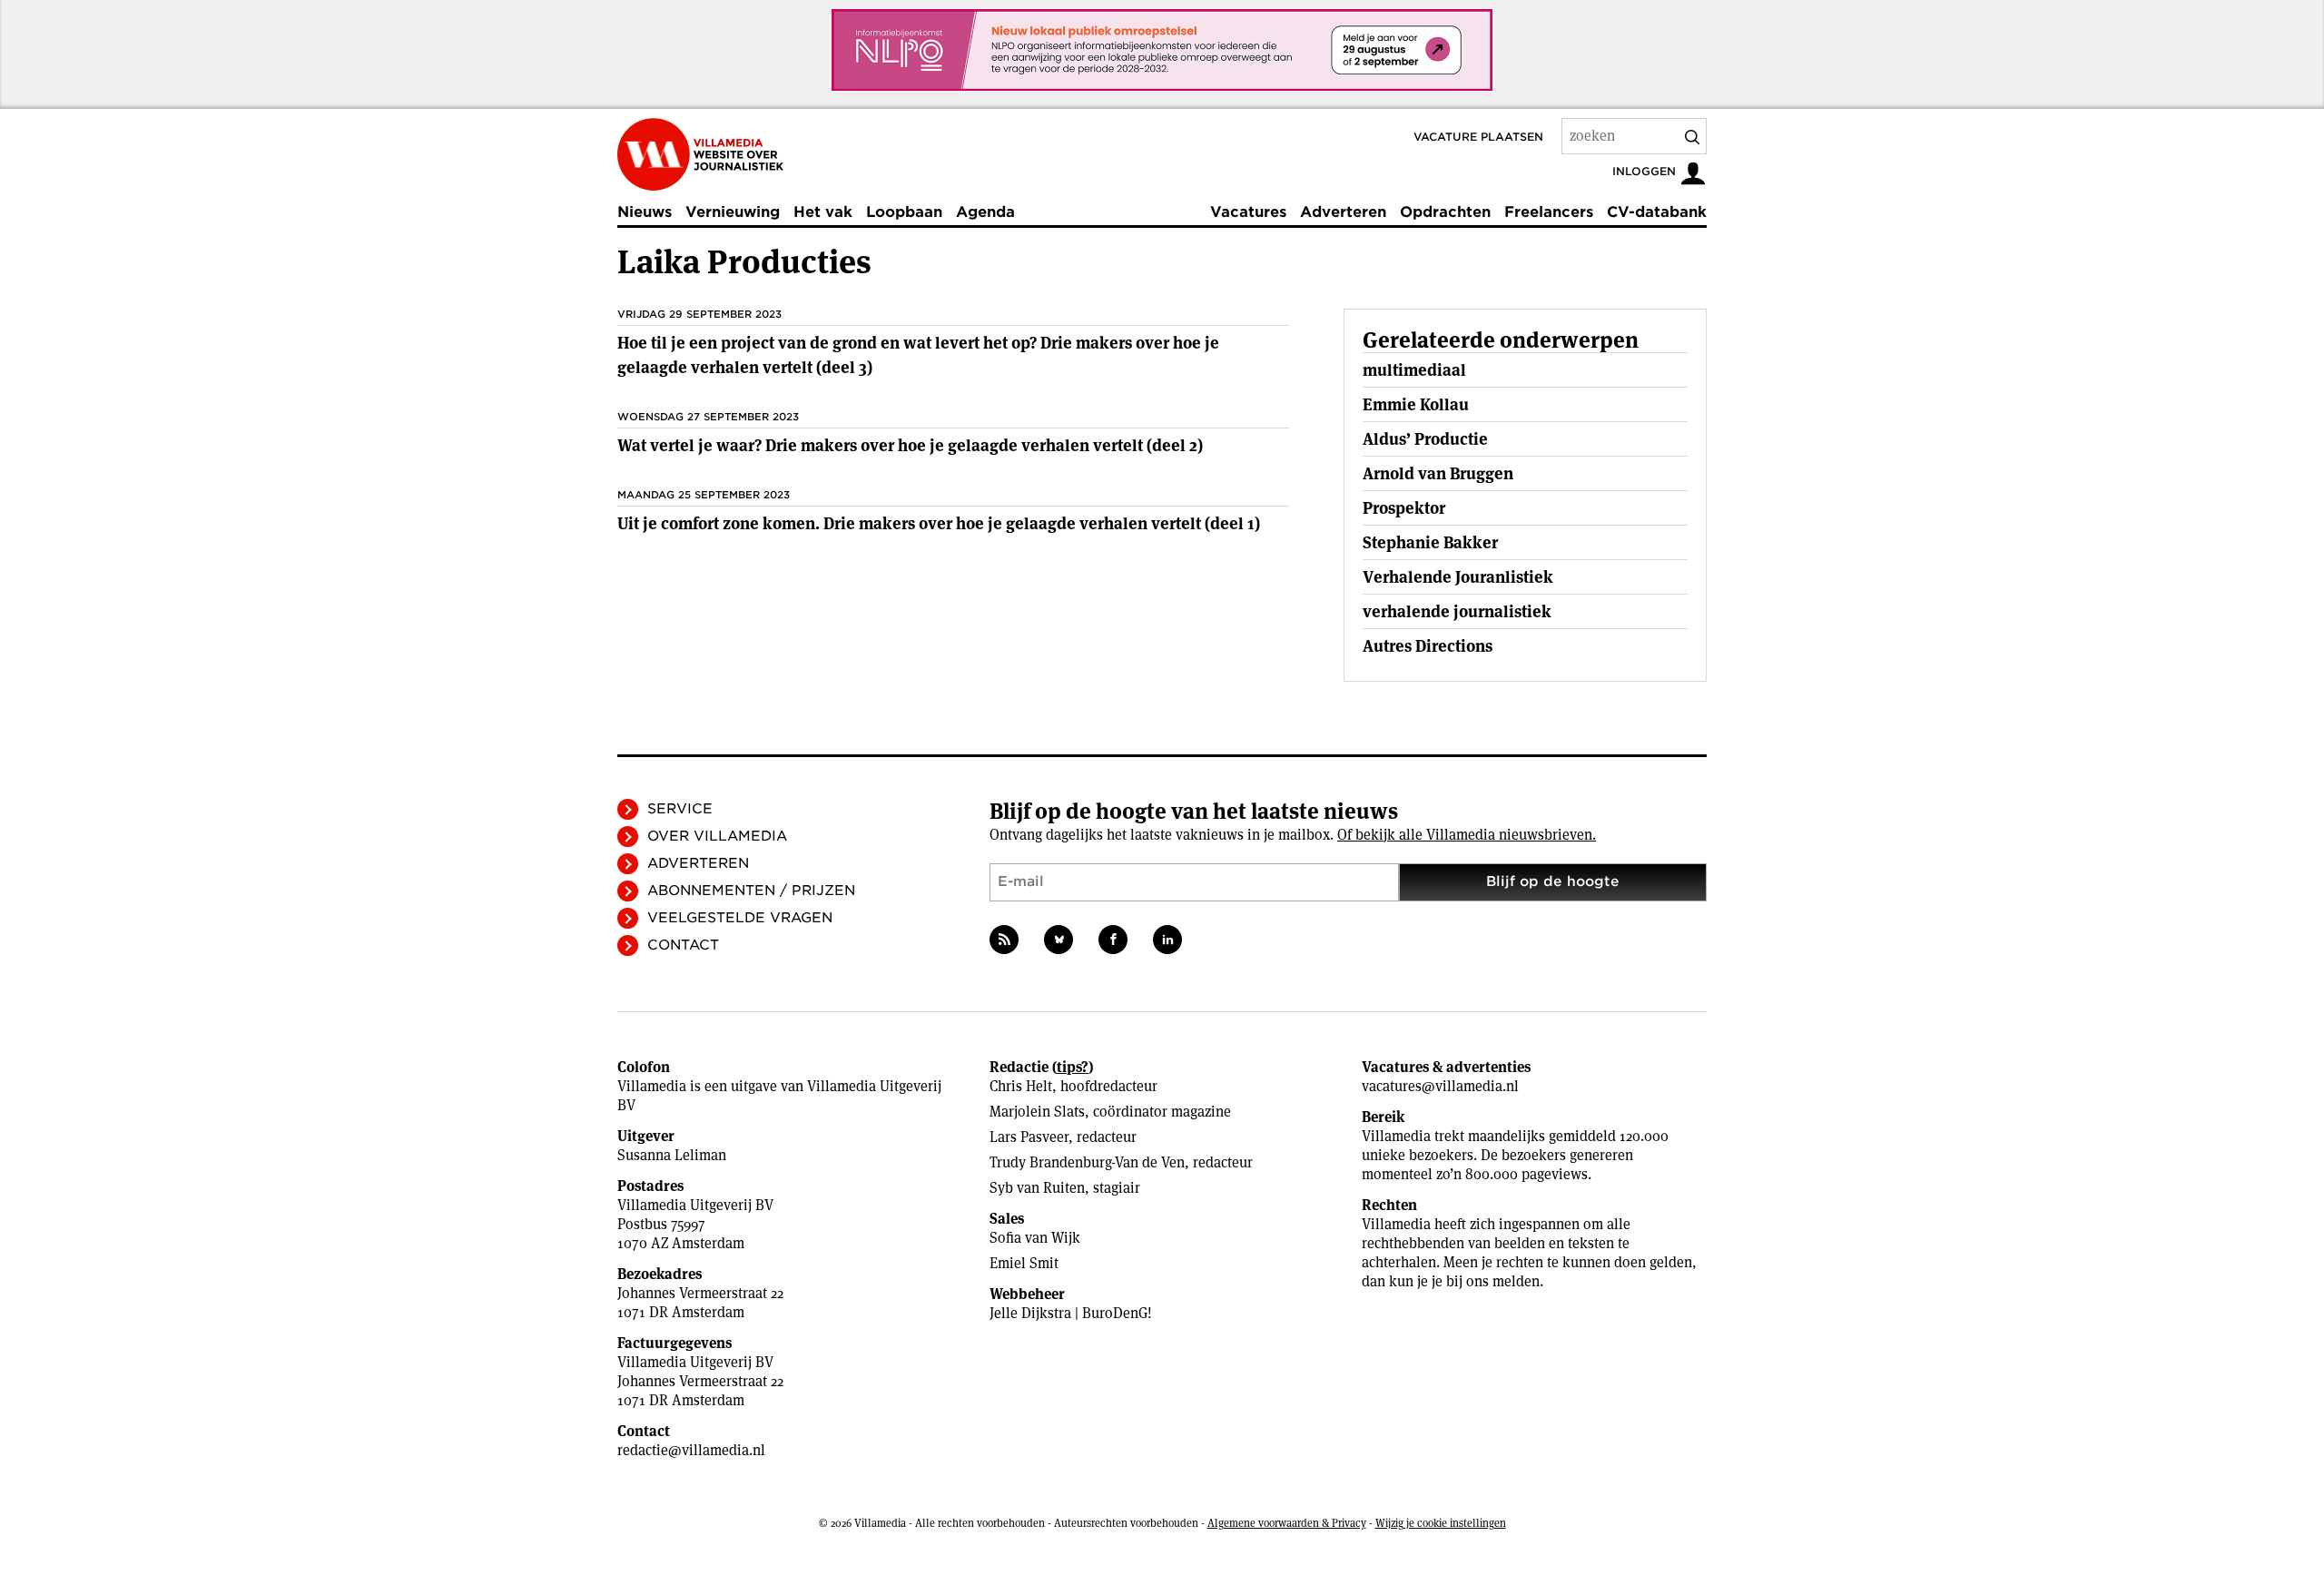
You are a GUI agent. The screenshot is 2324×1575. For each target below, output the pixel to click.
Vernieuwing (733, 212)
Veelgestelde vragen (740, 918)
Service (680, 809)
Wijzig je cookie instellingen (1441, 1523)
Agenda (985, 212)
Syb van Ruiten (1037, 1188)
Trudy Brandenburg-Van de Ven (1087, 1162)
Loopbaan (904, 212)
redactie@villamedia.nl (691, 1450)
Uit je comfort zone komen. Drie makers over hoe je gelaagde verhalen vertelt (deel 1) (939, 523)
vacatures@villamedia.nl (1440, 1086)
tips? (1073, 1067)
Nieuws (645, 212)
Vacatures (1248, 212)
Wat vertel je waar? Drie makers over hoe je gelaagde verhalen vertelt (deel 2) (910, 445)
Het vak (823, 212)
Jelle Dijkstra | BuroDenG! (1071, 1313)
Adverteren (1343, 212)
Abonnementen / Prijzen (751, 891)
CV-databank (1657, 212)
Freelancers (1549, 212)
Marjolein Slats (1037, 1112)
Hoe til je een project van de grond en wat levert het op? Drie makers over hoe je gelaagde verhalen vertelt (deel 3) (918, 355)
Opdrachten (1445, 212)
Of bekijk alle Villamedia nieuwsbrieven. (1467, 835)
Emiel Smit (1024, 1263)
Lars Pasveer (1029, 1137)
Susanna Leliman (672, 1155)
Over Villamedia (717, 836)
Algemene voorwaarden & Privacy (1287, 1523)
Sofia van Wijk (1035, 1238)
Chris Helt (1021, 1086)
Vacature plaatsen (1478, 137)
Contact (683, 945)
